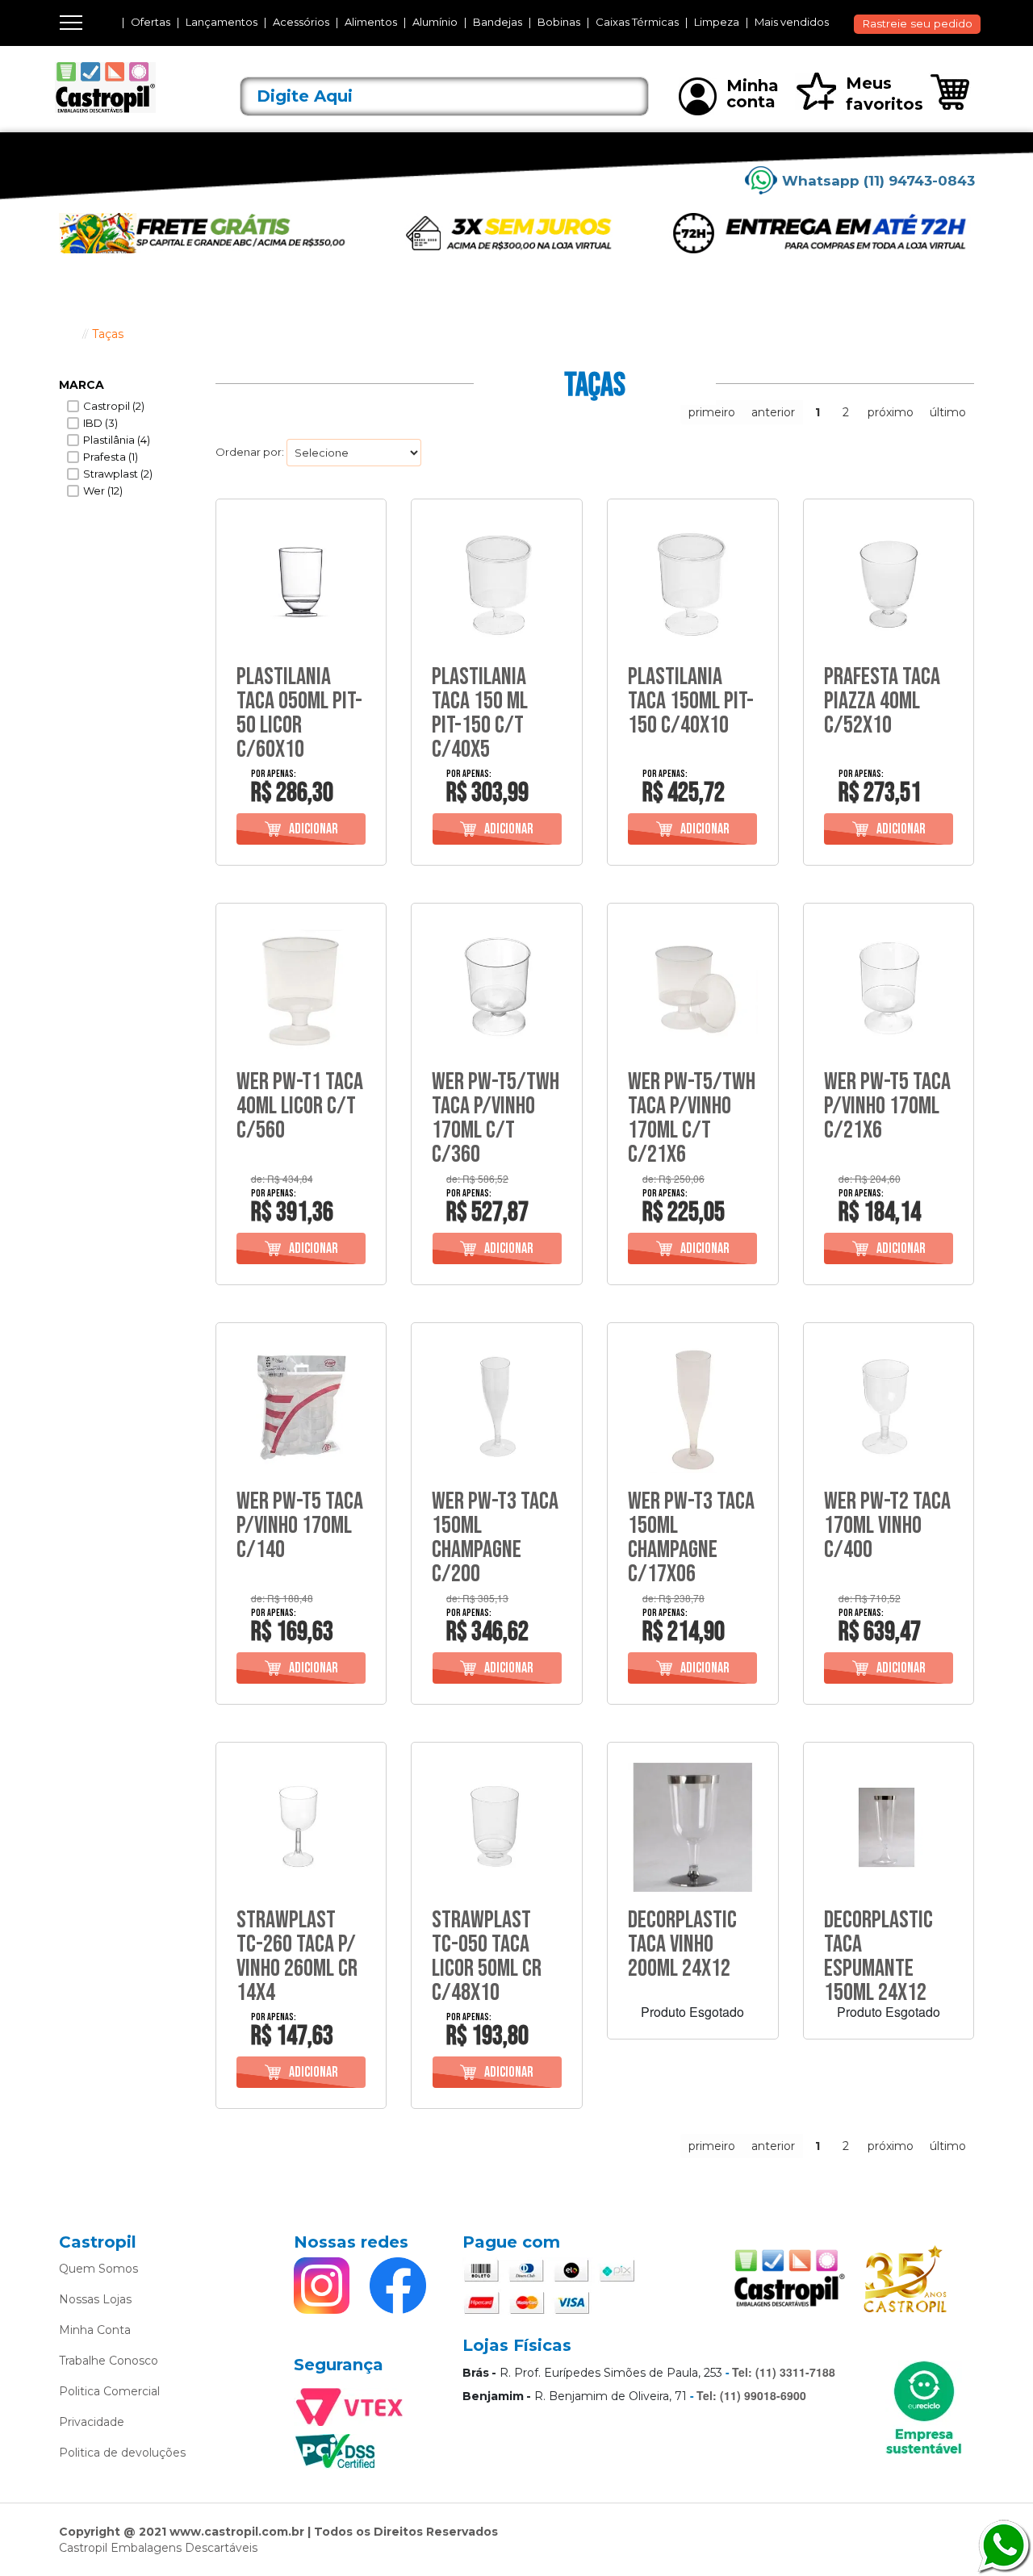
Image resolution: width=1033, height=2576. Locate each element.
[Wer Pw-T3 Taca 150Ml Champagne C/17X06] (693, 1408)
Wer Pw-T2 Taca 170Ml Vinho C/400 (887, 1526)
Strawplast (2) (118, 474)
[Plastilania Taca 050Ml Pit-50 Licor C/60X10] (301, 585)
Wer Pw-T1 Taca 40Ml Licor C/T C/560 (300, 1106)
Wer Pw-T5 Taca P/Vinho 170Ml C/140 (300, 1526)
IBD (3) (100, 423)
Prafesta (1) (111, 457)
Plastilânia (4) (117, 440)
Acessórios (301, 22)
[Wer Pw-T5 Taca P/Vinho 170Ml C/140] (301, 1408)
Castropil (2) (114, 406)
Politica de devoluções (122, 2453)
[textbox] (445, 96)
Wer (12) (103, 491)
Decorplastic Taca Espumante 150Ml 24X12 (878, 1956)
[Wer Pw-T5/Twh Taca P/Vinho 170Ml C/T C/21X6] (693, 989)
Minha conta (753, 94)
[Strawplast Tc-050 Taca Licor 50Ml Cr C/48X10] (497, 1828)
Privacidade (92, 2422)
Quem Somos (98, 2269)
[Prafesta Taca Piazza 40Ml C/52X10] (889, 585)
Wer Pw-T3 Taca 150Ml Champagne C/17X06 (691, 1538)
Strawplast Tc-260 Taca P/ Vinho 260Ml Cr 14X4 (297, 1956)
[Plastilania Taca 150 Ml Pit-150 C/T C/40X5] (497, 585)
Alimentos (371, 22)
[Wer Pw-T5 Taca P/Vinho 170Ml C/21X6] (889, 989)
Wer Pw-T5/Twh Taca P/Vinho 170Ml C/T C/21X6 (692, 1118)
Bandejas (498, 22)
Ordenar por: (250, 452)
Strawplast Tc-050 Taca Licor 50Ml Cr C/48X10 (487, 1956)
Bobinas (559, 22)
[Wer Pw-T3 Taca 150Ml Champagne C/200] (497, 1408)
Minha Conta (95, 2330)
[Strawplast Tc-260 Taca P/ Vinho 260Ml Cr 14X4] (301, 1828)
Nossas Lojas (95, 2299)
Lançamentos (222, 22)
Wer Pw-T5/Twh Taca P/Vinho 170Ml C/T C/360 (496, 1118)
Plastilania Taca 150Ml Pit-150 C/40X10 (691, 701)
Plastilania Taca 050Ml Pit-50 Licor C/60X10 (299, 713)
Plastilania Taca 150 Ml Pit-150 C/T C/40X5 (480, 713)
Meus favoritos (885, 94)
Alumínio (435, 22)
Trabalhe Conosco (109, 2361)
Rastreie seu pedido (917, 23)
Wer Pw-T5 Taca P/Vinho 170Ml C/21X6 (887, 1106)
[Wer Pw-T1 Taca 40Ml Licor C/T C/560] (301, 989)
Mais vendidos (792, 22)
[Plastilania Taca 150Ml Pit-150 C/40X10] (693, 585)
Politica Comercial (109, 2391)
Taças (108, 334)
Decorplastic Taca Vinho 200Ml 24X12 (682, 1944)
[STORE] (130, 88)
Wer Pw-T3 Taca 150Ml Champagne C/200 (495, 1538)
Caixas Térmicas (637, 22)
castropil (67, 334)
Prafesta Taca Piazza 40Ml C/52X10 (882, 701)
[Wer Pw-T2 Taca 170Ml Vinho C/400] (889, 1408)
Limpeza (717, 22)
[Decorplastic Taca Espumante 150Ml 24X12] (889, 1828)
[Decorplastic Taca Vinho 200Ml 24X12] (693, 1828)
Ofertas (151, 22)
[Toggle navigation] (71, 23)
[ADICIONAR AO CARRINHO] (301, 829)
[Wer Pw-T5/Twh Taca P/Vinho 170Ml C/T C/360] (497, 989)
